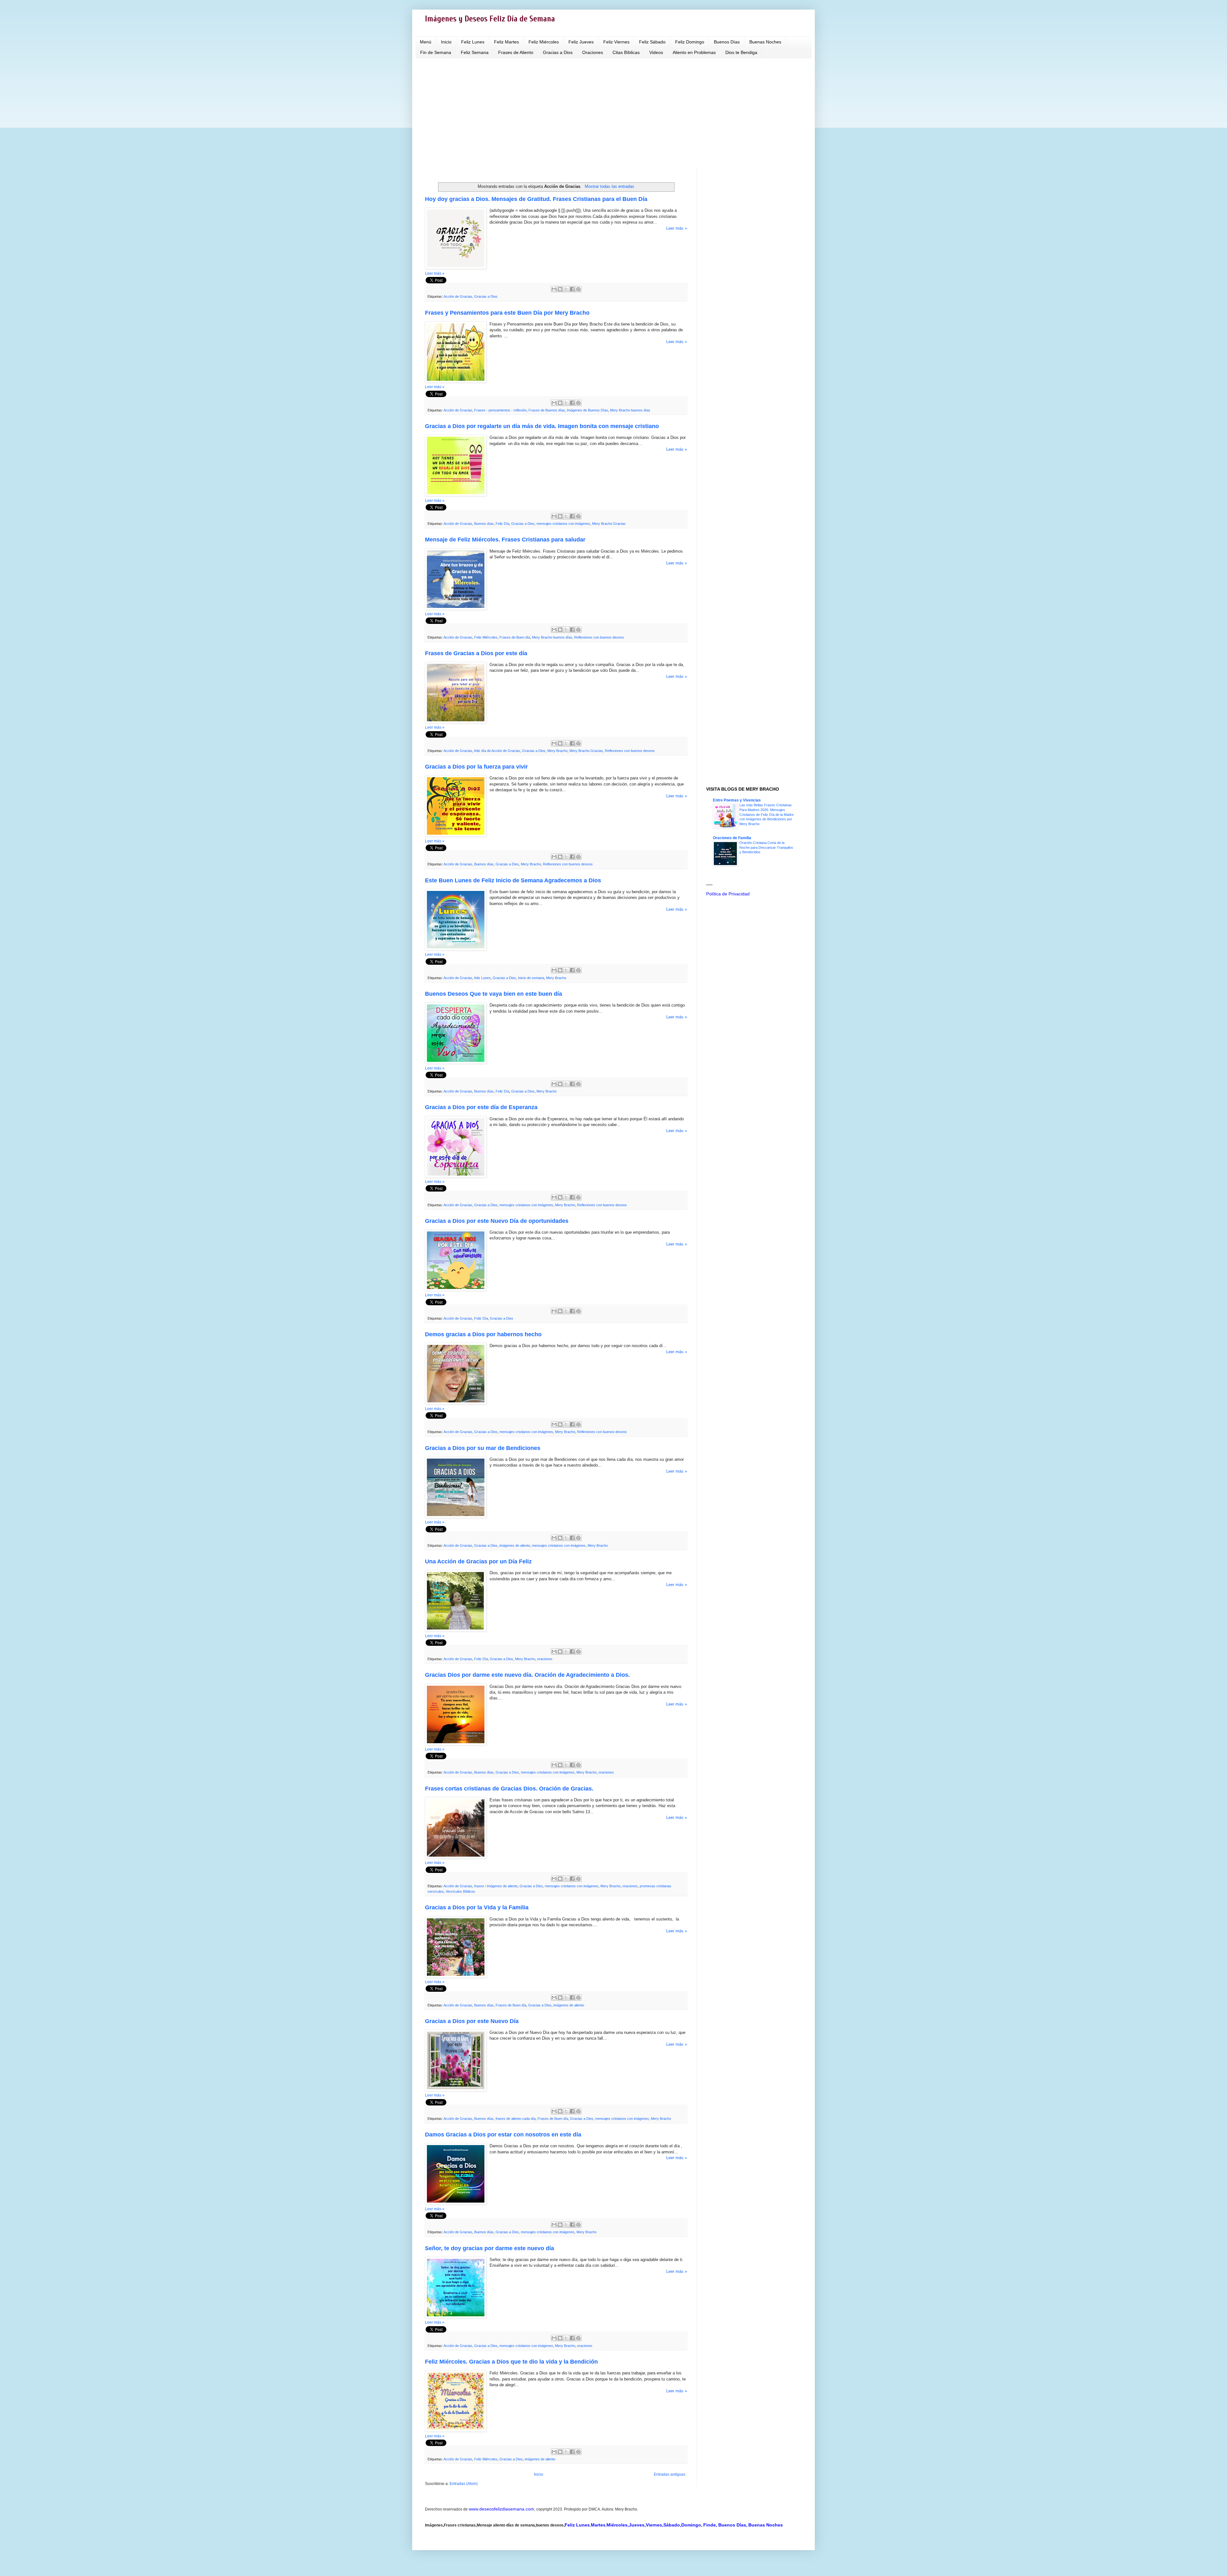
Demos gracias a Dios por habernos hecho (483, 1334)
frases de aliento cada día (516, 2119)
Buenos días (484, 524)
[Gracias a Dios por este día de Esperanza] (456, 1176)
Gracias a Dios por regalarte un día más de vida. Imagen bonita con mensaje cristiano (542, 426)
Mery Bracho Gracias (609, 524)
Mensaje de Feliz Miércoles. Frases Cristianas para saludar (505, 540)
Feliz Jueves (581, 42)
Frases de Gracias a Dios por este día (476, 653)
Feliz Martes (506, 42)
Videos (656, 52)
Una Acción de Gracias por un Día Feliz (478, 1561)
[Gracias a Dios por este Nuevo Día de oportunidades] (456, 1289)
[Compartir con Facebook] (572, 289)
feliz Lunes (482, 978)
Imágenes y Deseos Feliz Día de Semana (490, 19)
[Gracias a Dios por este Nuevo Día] (456, 2090)
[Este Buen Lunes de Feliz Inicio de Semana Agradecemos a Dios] (456, 949)
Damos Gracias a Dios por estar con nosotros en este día (503, 2135)
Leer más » (677, 228)
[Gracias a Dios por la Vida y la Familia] (456, 1976)
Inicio (446, 42)
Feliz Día (502, 524)
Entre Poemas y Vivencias (737, 800)
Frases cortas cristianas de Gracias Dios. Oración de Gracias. (509, 1789)
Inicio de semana (531, 978)
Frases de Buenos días (547, 410)
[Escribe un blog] (560, 289)
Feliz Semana (475, 52)
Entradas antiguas (670, 2474)
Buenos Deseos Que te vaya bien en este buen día (494, 994)
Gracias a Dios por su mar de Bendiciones (483, 1448)
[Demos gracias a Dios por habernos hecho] (456, 1403)
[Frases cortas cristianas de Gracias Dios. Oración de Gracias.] (456, 1857)
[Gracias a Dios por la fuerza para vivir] (456, 835)
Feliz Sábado (652, 42)
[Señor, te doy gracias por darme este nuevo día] (456, 2317)
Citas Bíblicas (626, 52)
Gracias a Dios (558, 52)
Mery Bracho (557, 751)
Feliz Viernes (616, 42)
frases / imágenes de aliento (496, 1886)
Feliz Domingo (690, 42)
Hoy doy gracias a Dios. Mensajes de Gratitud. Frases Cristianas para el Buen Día (536, 199)
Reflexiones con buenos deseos (599, 637)
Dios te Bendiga (741, 52)
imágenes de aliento (515, 1545)
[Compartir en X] (566, 289)
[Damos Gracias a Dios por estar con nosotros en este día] (456, 2203)
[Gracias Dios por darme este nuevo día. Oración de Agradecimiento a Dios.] (456, 1744)
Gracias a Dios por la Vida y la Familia (477, 1907)
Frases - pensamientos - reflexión (500, 410)
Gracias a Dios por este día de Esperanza (481, 1107)
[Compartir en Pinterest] (578, 289)
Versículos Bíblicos (460, 1891)
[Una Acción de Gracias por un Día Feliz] (456, 1630)
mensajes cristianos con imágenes (563, 524)
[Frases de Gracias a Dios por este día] (456, 722)
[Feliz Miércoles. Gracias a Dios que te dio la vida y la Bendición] (456, 2430)
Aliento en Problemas (694, 52)
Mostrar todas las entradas (609, 186)
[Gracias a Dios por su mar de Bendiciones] (456, 1517)
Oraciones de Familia (732, 838)
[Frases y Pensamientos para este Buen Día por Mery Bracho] (456, 381)
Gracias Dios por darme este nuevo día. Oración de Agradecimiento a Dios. (527, 1675)
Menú (426, 42)
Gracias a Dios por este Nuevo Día (472, 2021)
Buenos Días (727, 42)
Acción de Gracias (458, 296)
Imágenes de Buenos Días (587, 410)
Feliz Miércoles (544, 42)
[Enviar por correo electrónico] (554, 289)
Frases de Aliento (516, 52)
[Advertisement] (613, 112)
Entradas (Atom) (464, 2484)
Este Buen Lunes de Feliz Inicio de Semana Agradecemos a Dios (513, 880)
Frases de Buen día (515, 637)
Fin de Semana (436, 52)
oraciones (545, 1659)
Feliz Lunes (473, 42)
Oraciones (593, 52)
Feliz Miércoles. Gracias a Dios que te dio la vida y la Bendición (511, 2362)
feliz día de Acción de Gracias (497, 751)
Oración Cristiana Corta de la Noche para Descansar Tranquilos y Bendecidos (766, 847)
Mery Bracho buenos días (630, 410)
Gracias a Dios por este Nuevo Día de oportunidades (497, 1221)
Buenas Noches (765, 42)
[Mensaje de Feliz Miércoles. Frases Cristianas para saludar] (456, 608)
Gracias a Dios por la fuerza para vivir (476, 767)
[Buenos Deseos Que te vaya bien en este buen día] (456, 1062)
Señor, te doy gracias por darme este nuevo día (490, 2248)
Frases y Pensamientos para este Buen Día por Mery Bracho (507, 313)
